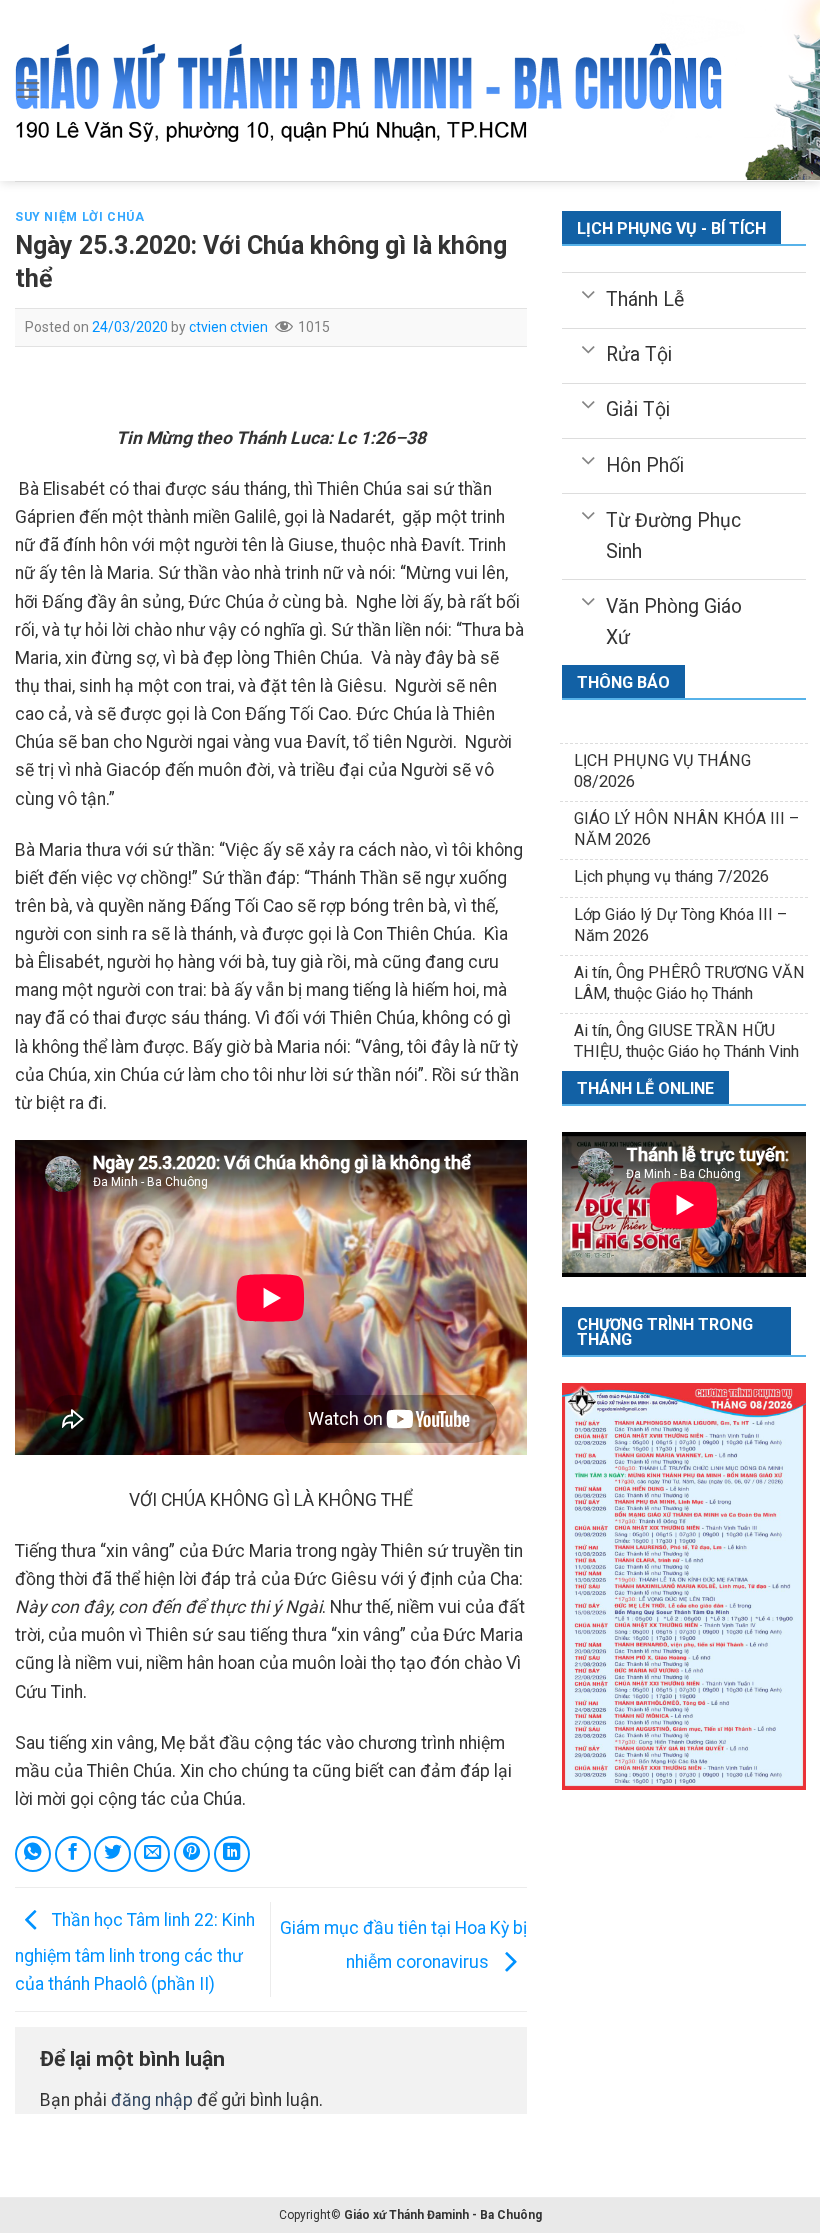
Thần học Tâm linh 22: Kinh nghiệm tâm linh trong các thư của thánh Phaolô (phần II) (135, 1952)
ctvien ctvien (228, 327)
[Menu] (28, 90)
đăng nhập (152, 2100)
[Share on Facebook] (73, 1854)
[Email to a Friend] (152, 1854)
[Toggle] (587, 293)
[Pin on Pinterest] (192, 1854)
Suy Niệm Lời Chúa (79, 217)
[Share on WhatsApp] (33, 1854)
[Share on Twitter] (112, 1854)
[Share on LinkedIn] (232, 1854)
